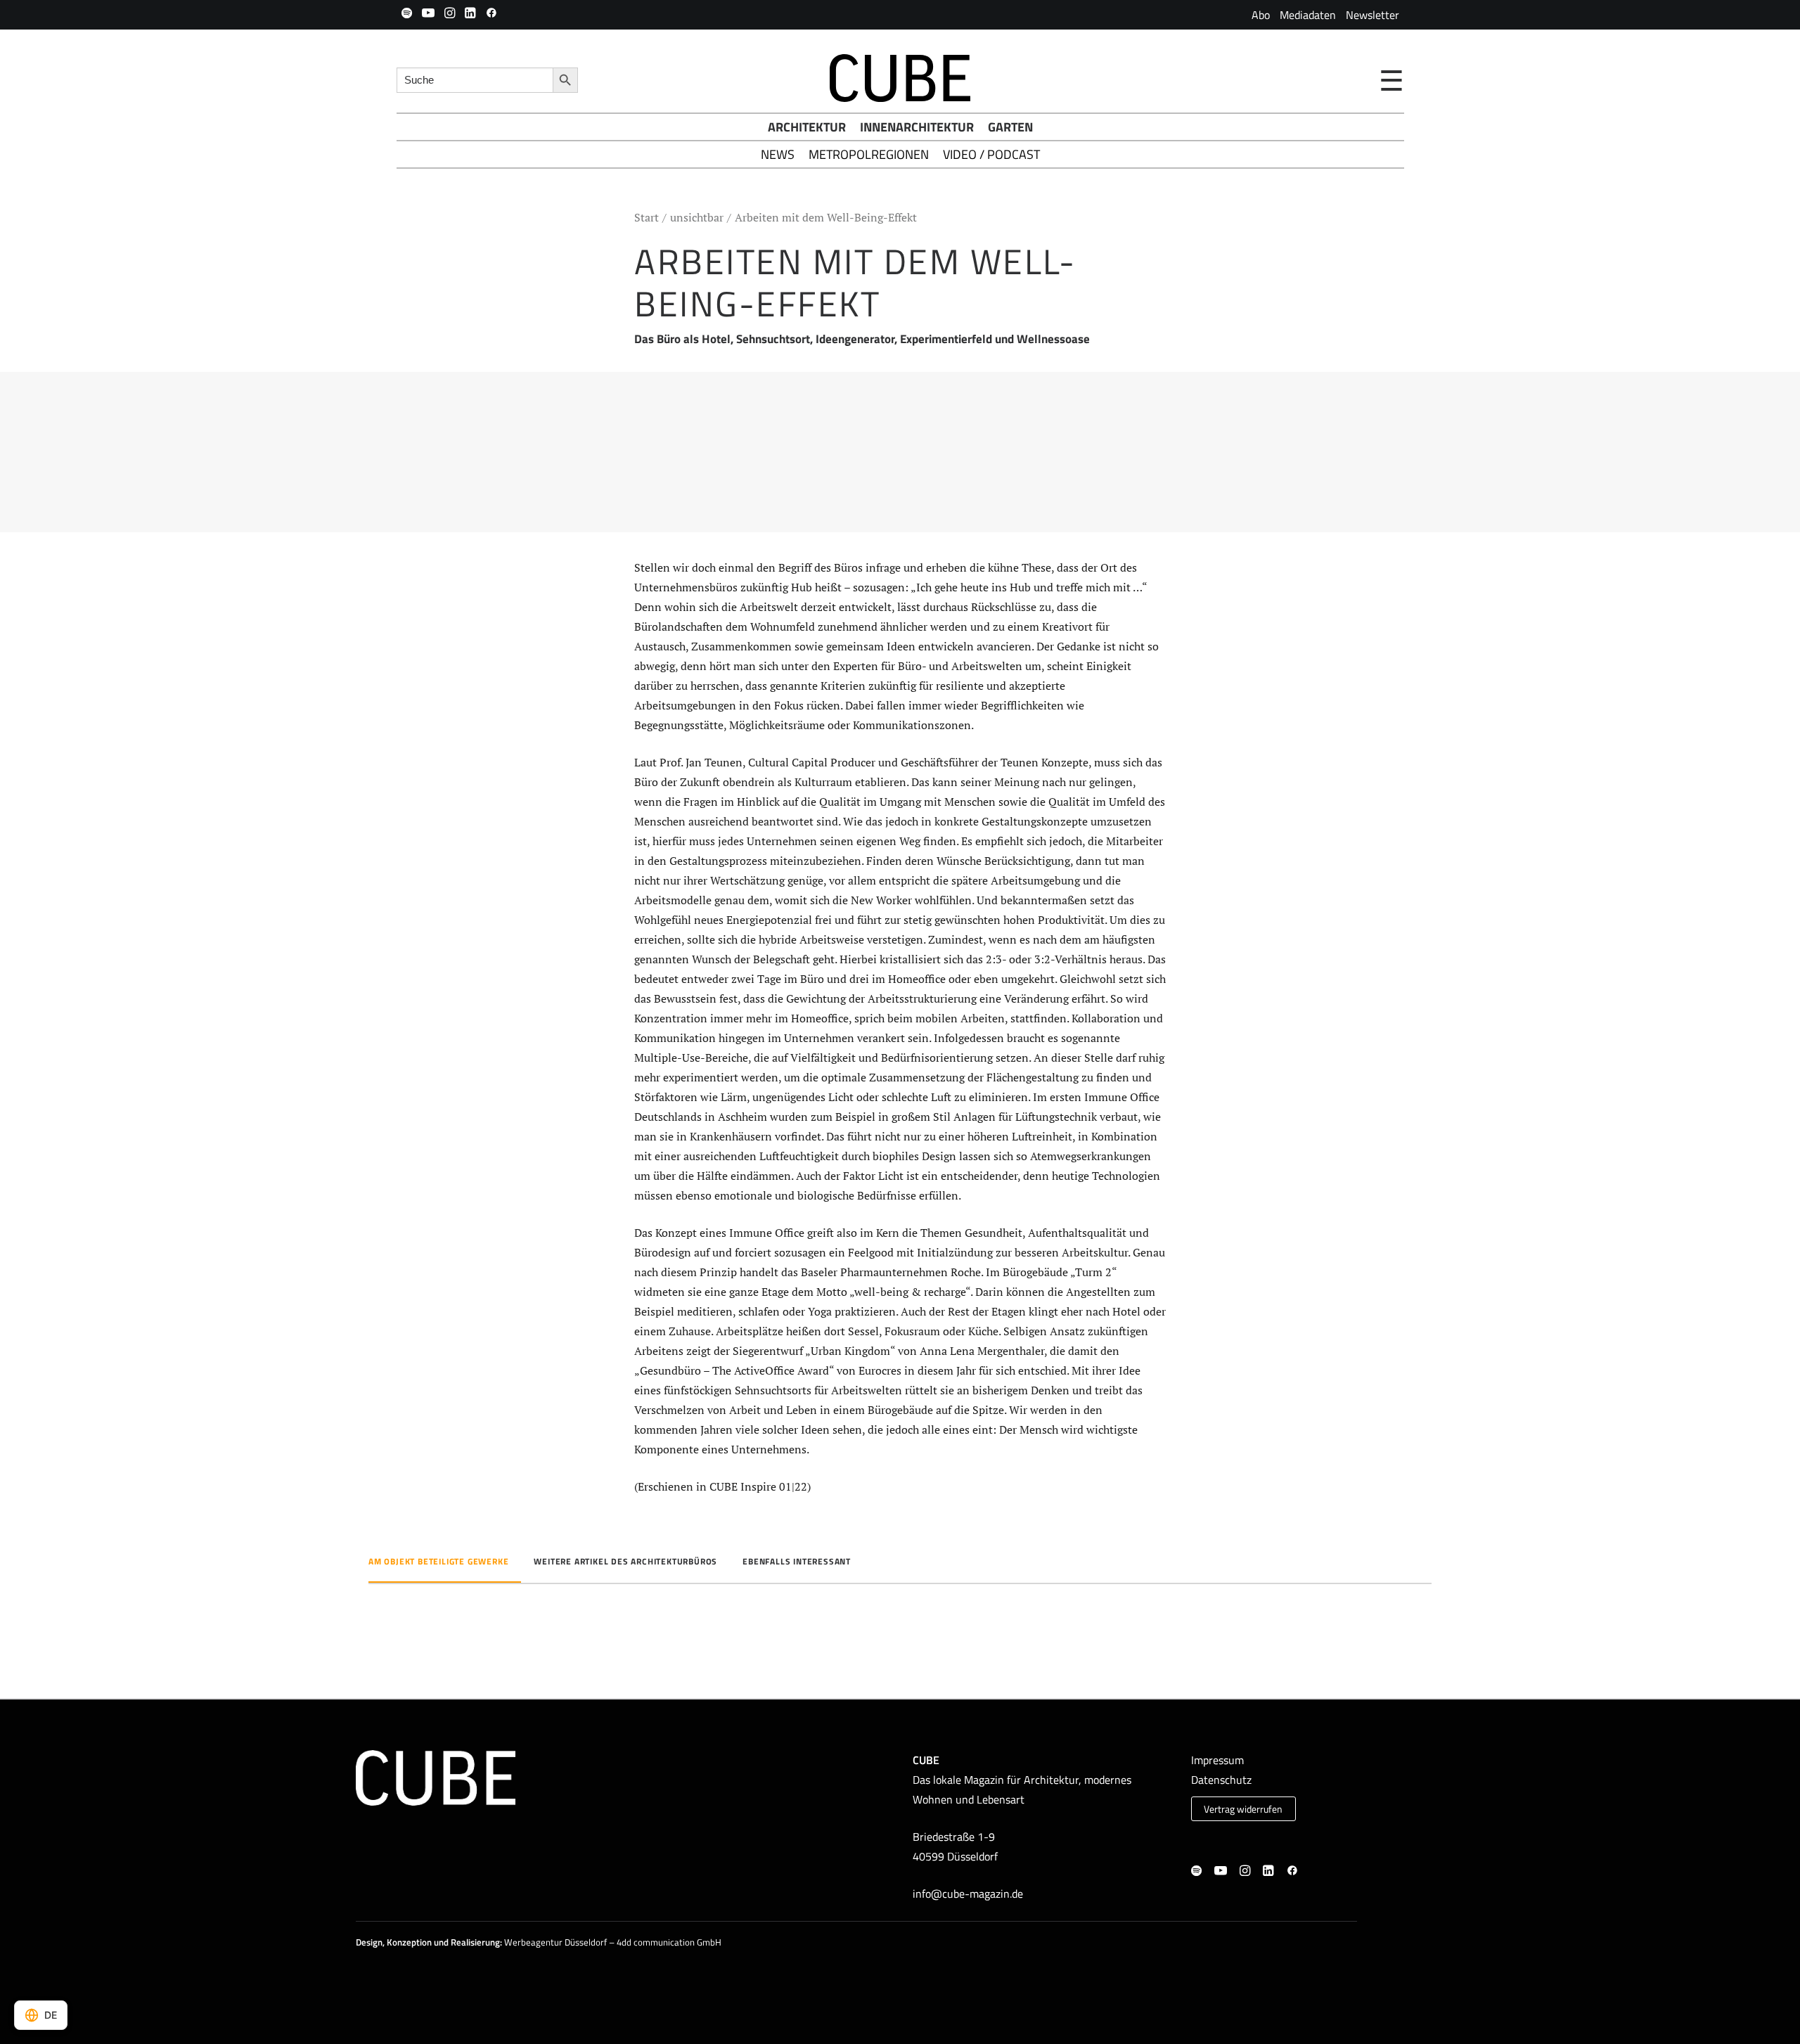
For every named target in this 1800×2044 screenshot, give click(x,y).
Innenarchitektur (917, 127)
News (778, 154)
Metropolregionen (869, 154)
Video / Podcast (991, 154)
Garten (1010, 127)
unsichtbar (697, 217)
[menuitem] (1261, 15)
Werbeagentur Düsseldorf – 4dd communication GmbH (613, 1942)
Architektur (807, 127)
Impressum (1217, 1760)
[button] (407, 13)
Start (647, 217)
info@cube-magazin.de (968, 1894)
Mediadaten (1308, 15)
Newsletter (1372, 15)
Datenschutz (1221, 1780)
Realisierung (475, 1942)
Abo (1261, 15)
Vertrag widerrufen (1243, 1809)
